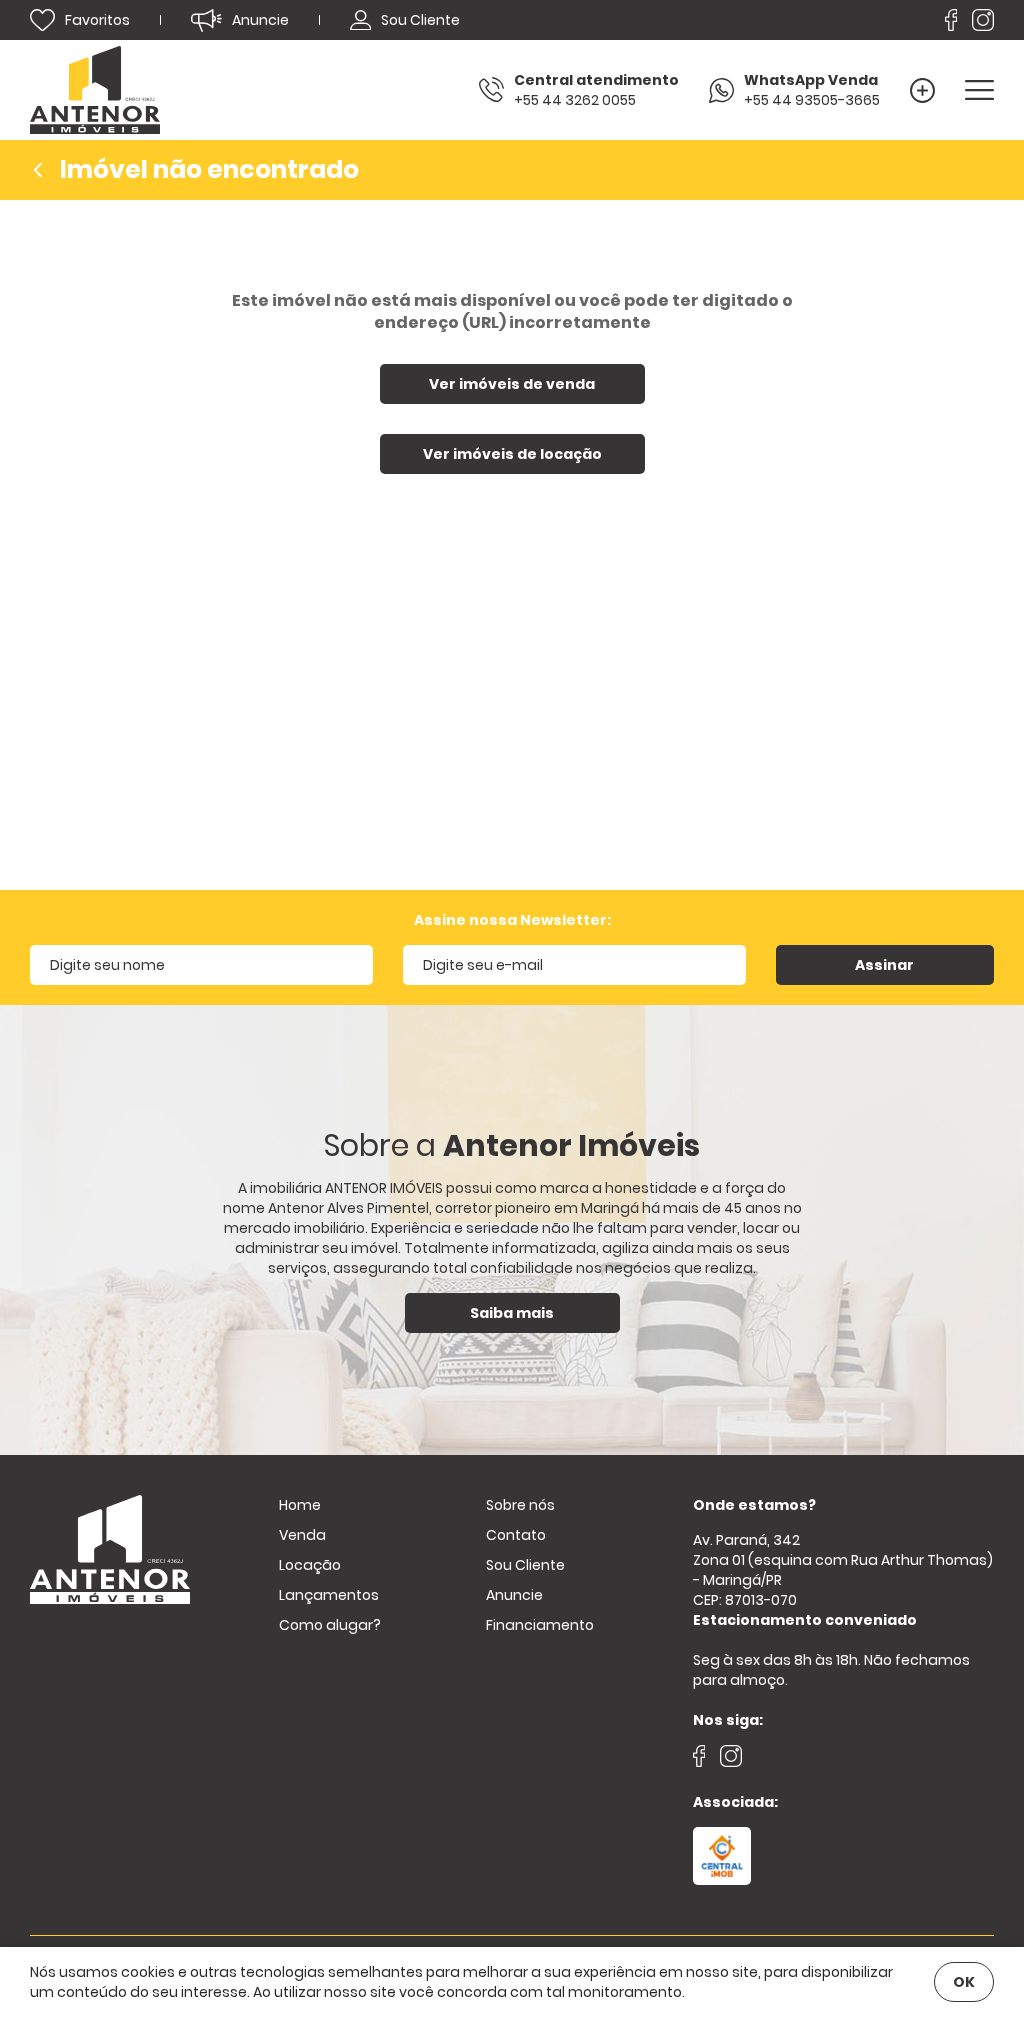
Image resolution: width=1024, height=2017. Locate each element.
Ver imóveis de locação (512, 454)
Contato (516, 1535)
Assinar (884, 965)
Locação (310, 1565)
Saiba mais (512, 1313)
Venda (302, 1535)
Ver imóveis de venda (512, 384)
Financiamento (540, 1625)
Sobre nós (520, 1505)
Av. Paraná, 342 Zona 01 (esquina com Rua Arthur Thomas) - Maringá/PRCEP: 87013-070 (843, 1580)
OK (964, 1982)
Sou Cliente (525, 1565)
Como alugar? (330, 1625)
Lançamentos (329, 1595)
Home (300, 1505)
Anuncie (514, 1595)
